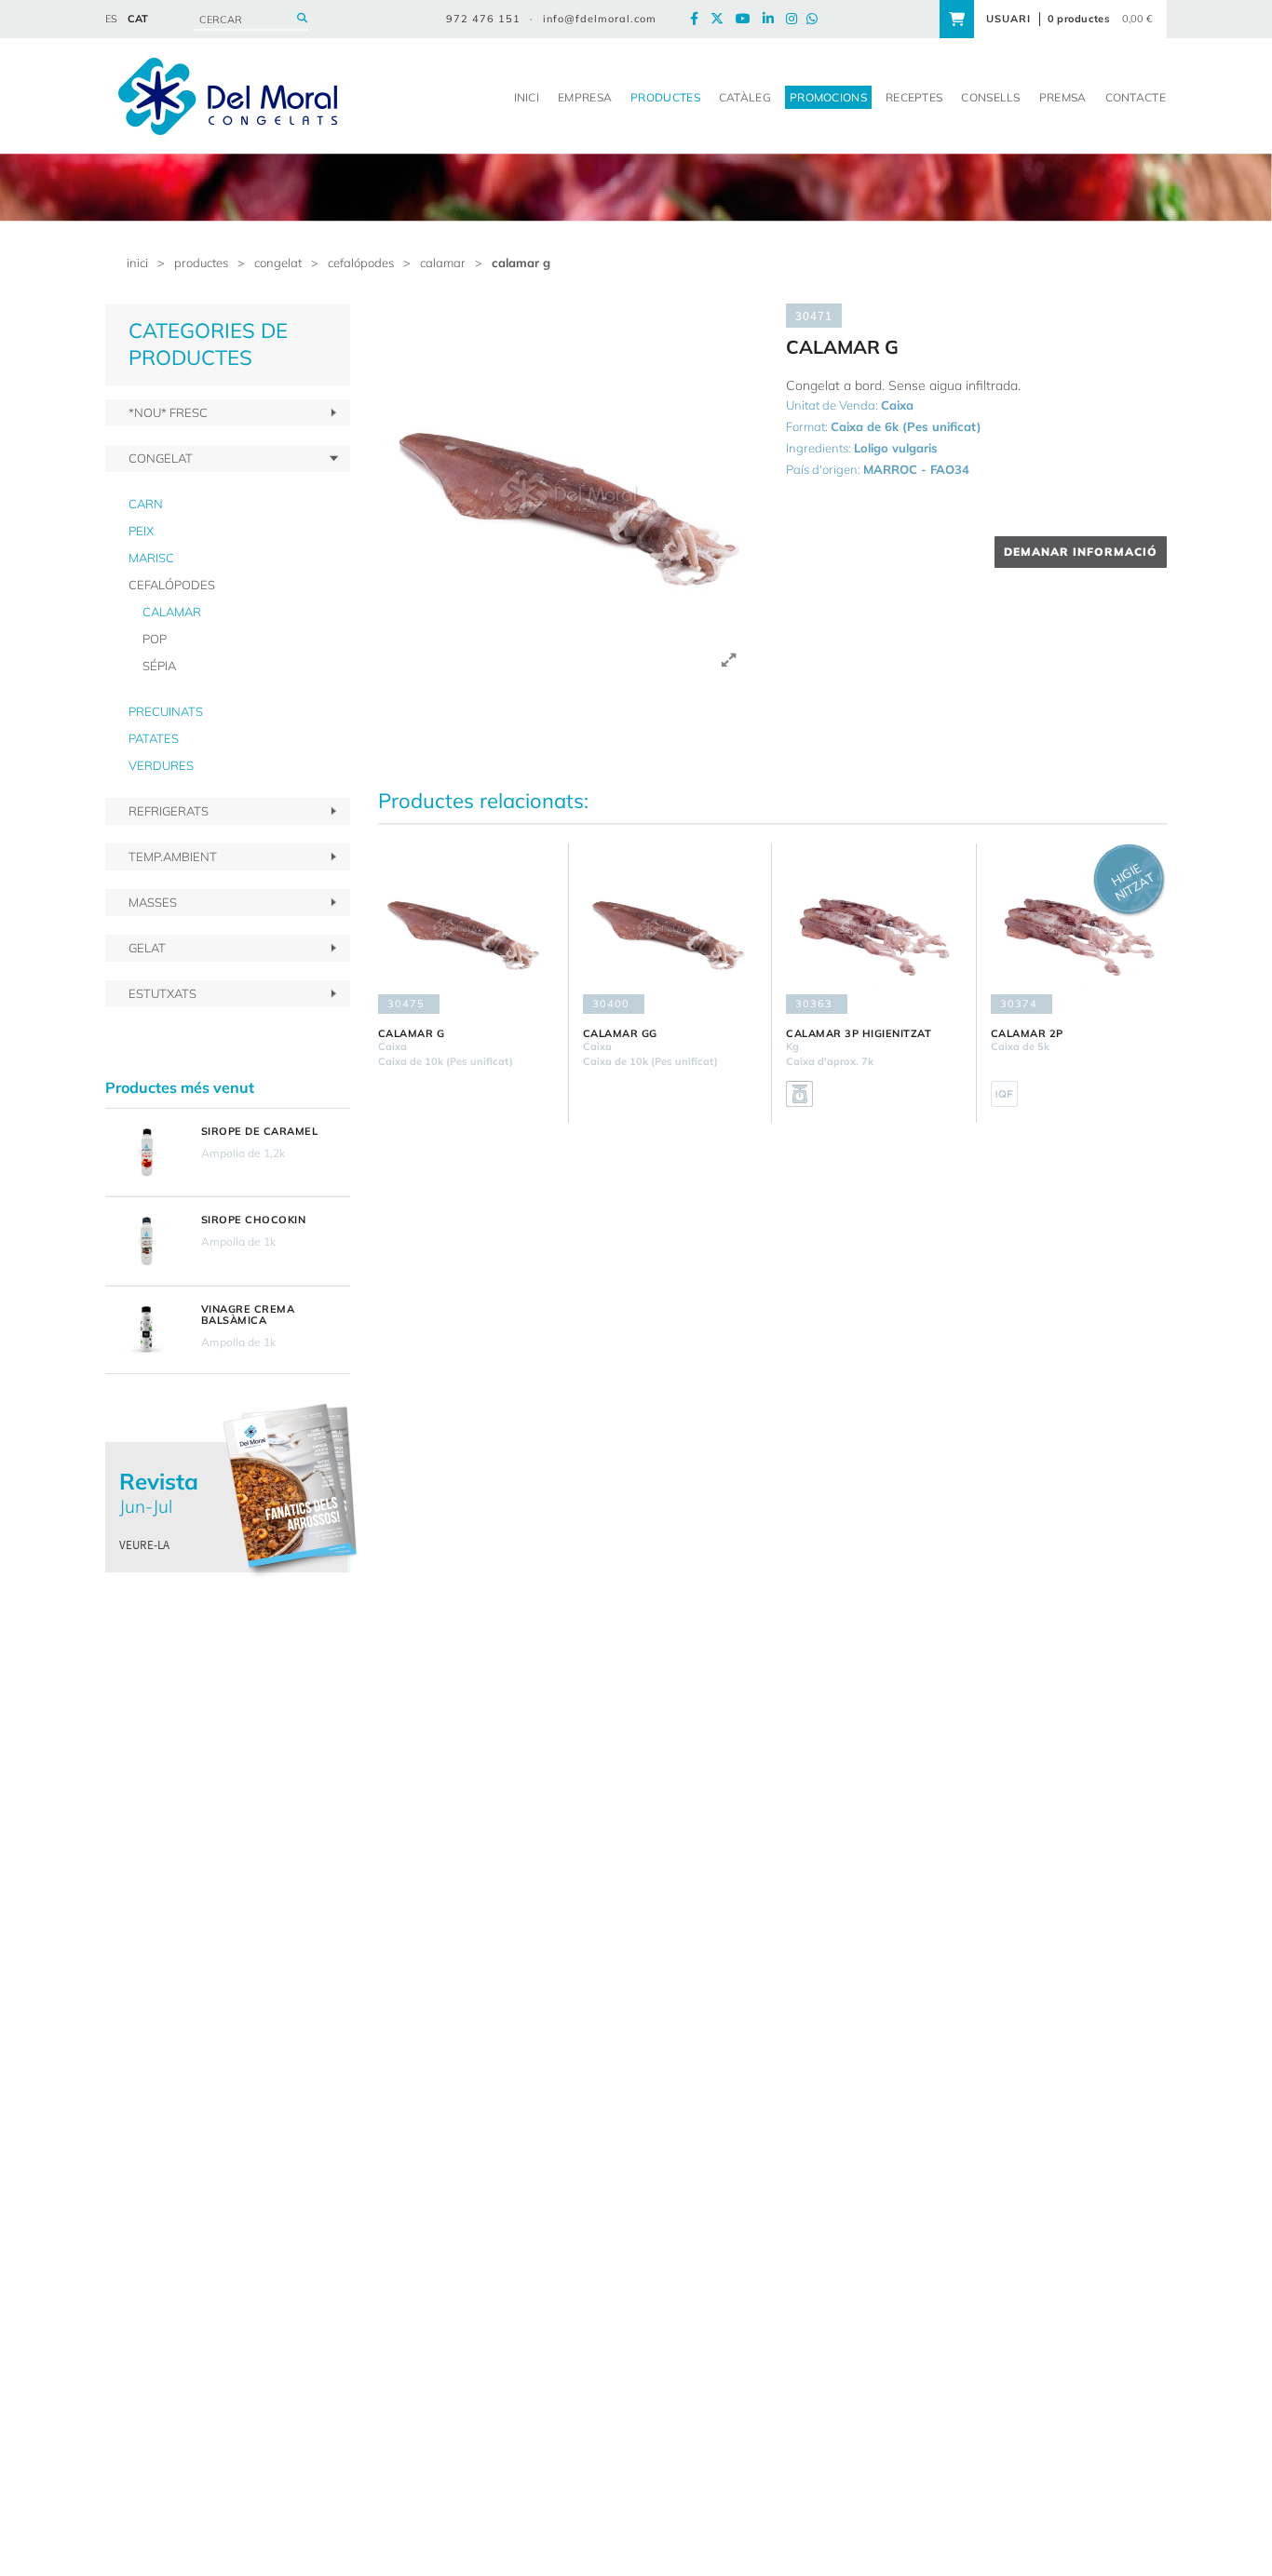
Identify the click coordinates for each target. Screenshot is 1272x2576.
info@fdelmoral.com (600, 19)
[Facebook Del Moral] (699, 19)
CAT (138, 19)
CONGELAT (278, 263)
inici (137, 263)
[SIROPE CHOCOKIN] (146, 1241)
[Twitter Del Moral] (722, 19)
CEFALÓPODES (361, 263)
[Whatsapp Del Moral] (817, 19)
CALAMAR (443, 263)
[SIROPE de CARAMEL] (146, 1153)
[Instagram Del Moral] (796, 19)
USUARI (1008, 19)
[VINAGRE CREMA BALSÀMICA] (146, 1330)
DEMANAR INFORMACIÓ (1081, 552)
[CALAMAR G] (568, 494)
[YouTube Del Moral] (748, 19)
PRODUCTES (201, 263)
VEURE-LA (144, 1545)
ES (111, 19)
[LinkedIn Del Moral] (773, 19)
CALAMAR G (521, 263)
